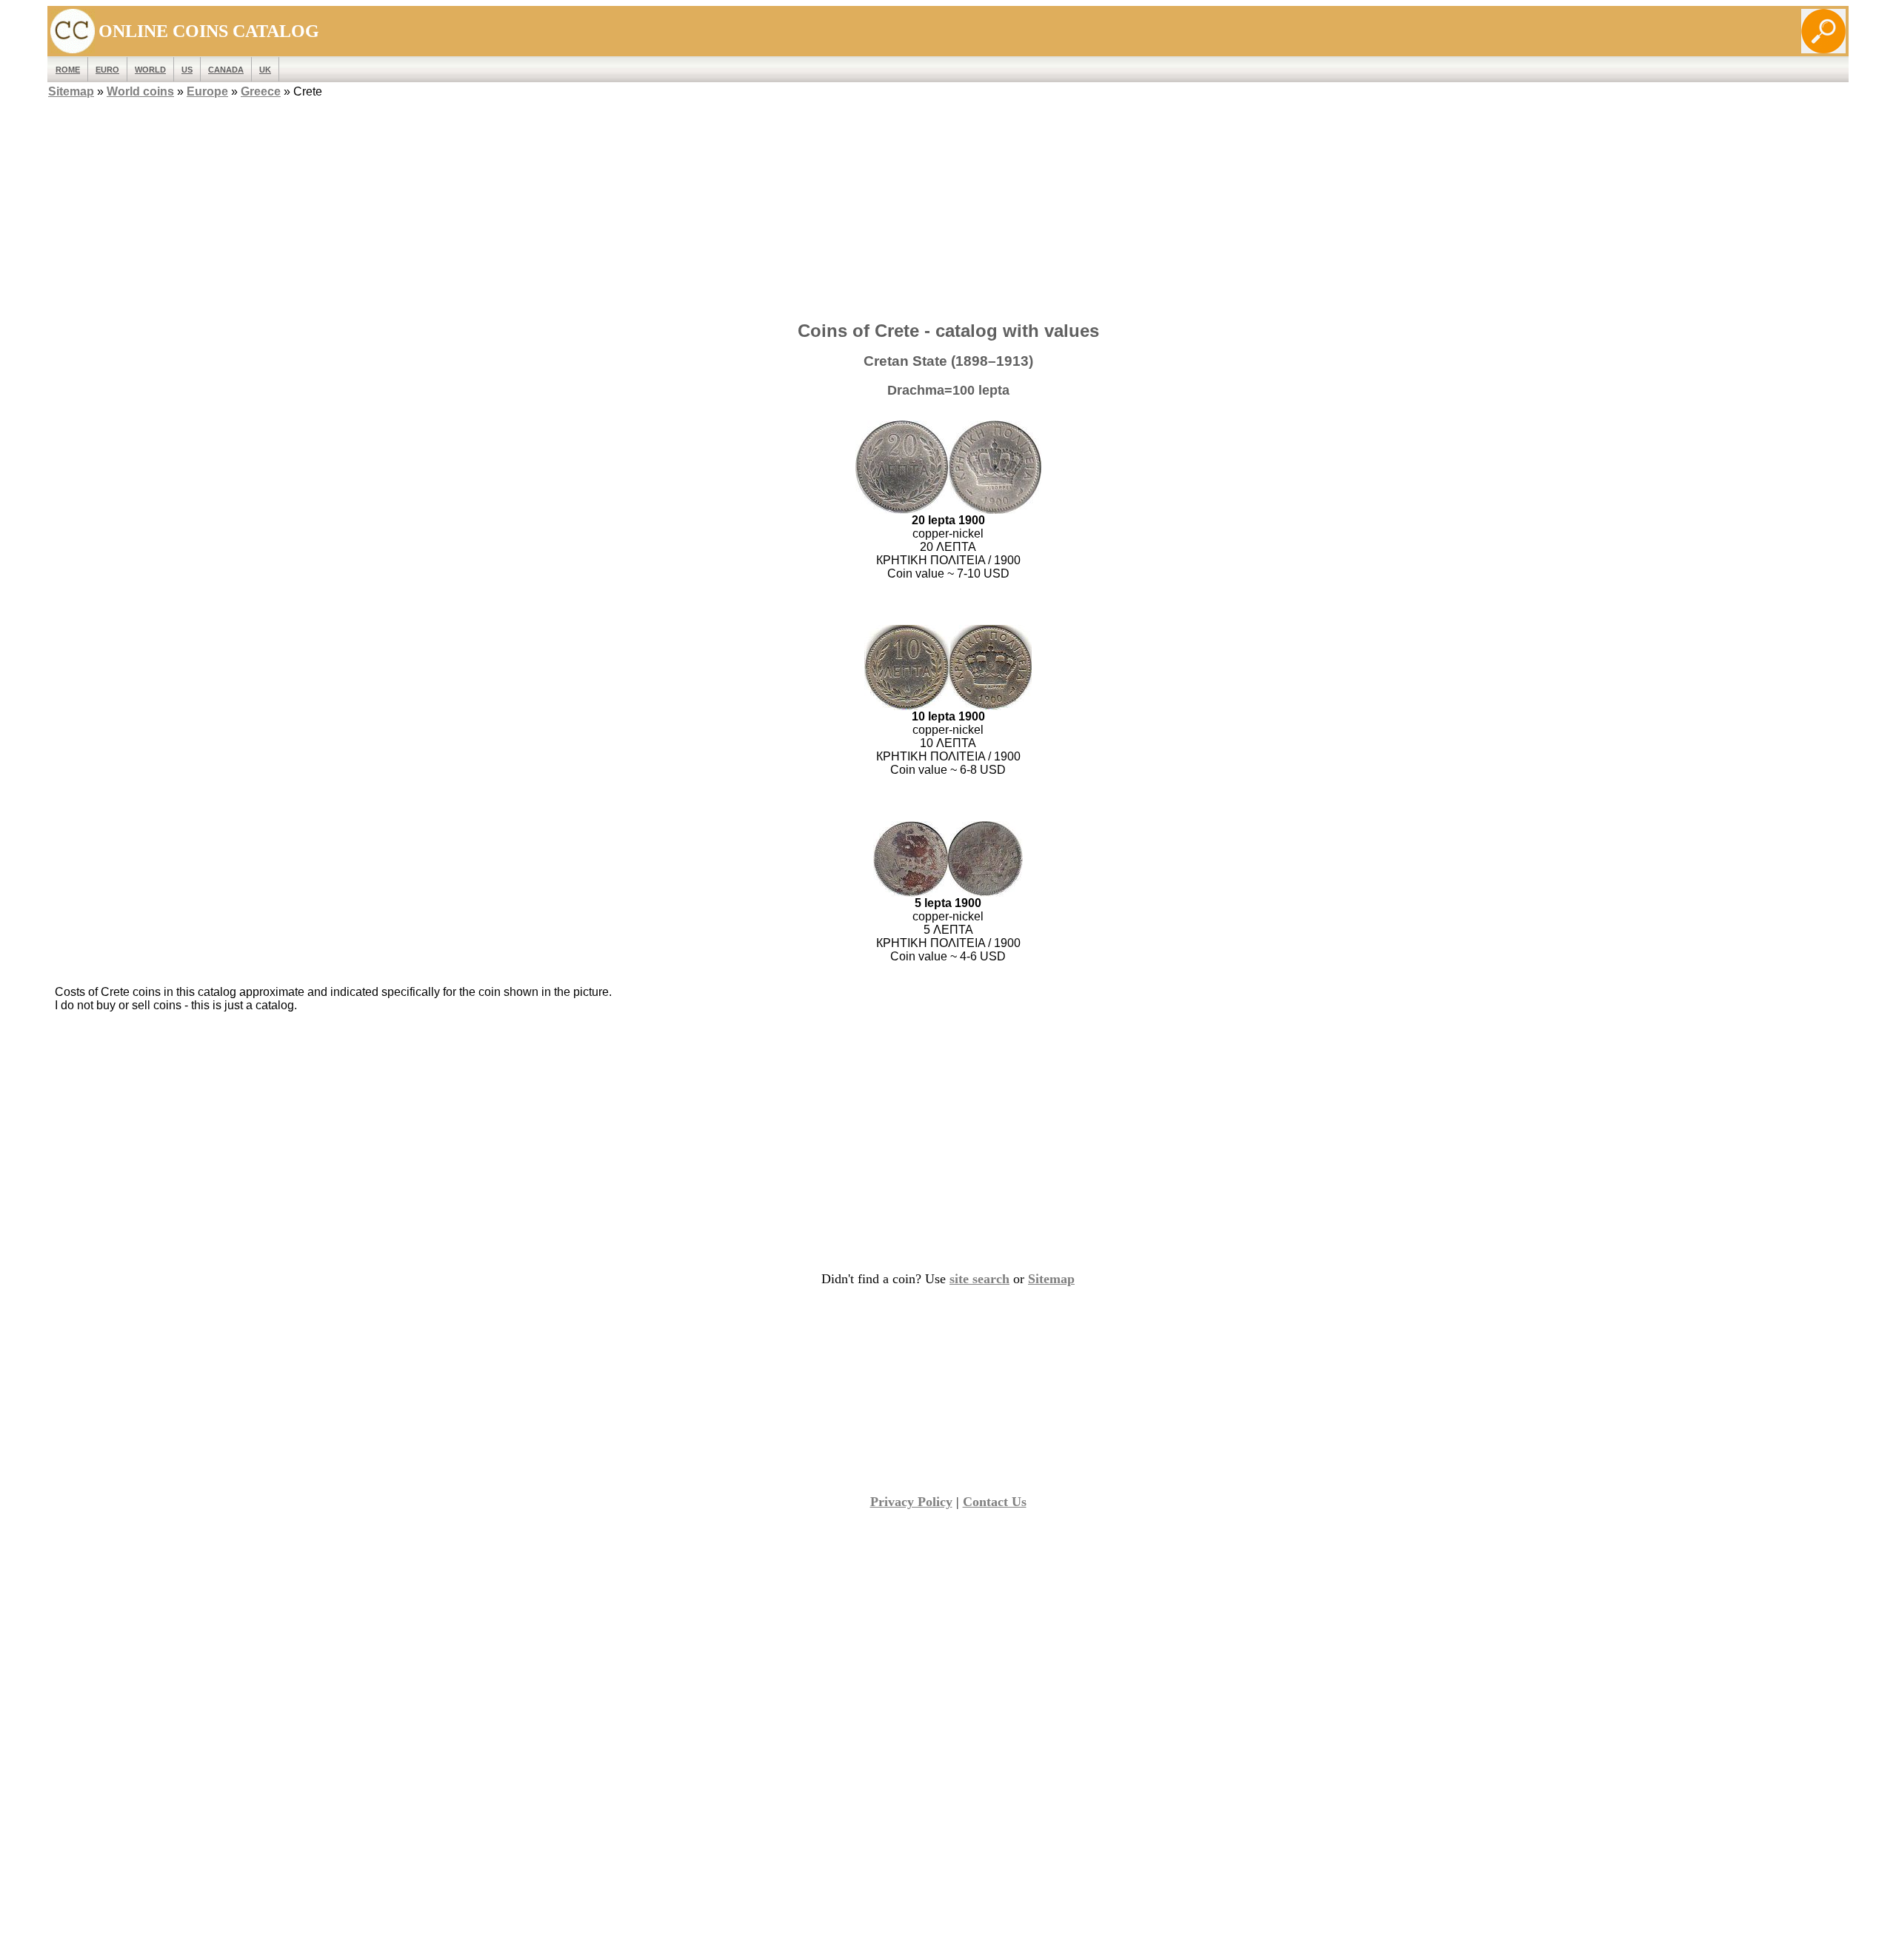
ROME (68, 70)
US (187, 70)
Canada (226, 70)
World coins (140, 91)
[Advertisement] (948, 205)
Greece (261, 91)
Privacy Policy (911, 1502)
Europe (207, 91)
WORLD (150, 70)
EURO (107, 70)
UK (265, 70)
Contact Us (995, 1502)
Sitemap (71, 91)
